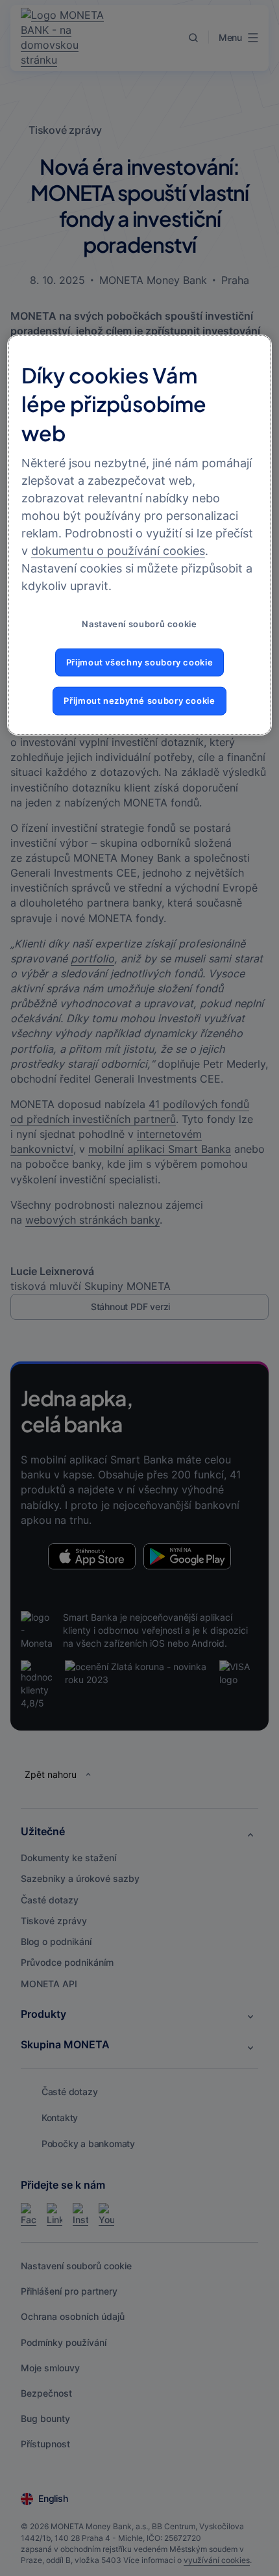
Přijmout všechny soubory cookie (140, 662)
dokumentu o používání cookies (118, 551)
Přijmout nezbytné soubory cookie (139, 701)
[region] (140, 535)
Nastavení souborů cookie (139, 624)
